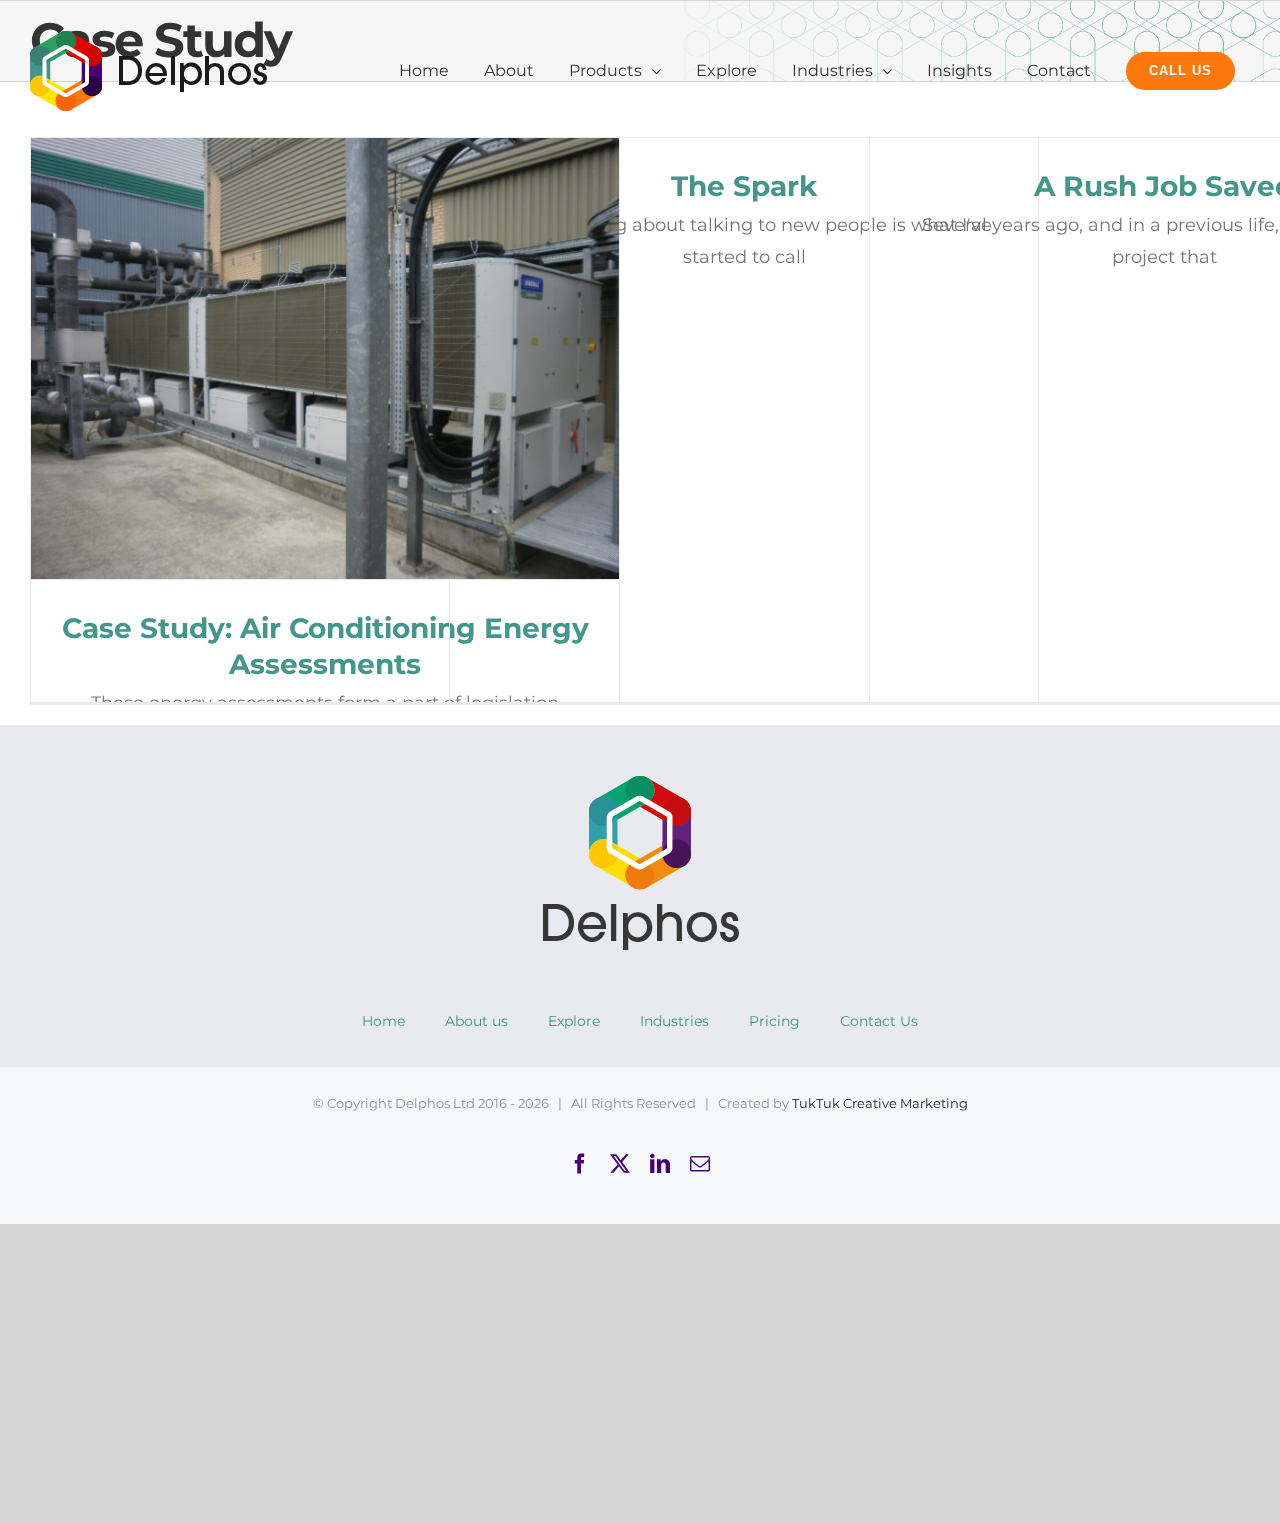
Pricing (774, 1021)
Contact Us (879, 1021)
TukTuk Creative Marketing (880, 1103)
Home (383, 1021)
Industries (674, 1021)
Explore (574, 1021)
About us (476, 1021)
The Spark (744, 186)
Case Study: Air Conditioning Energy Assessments (325, 358)
